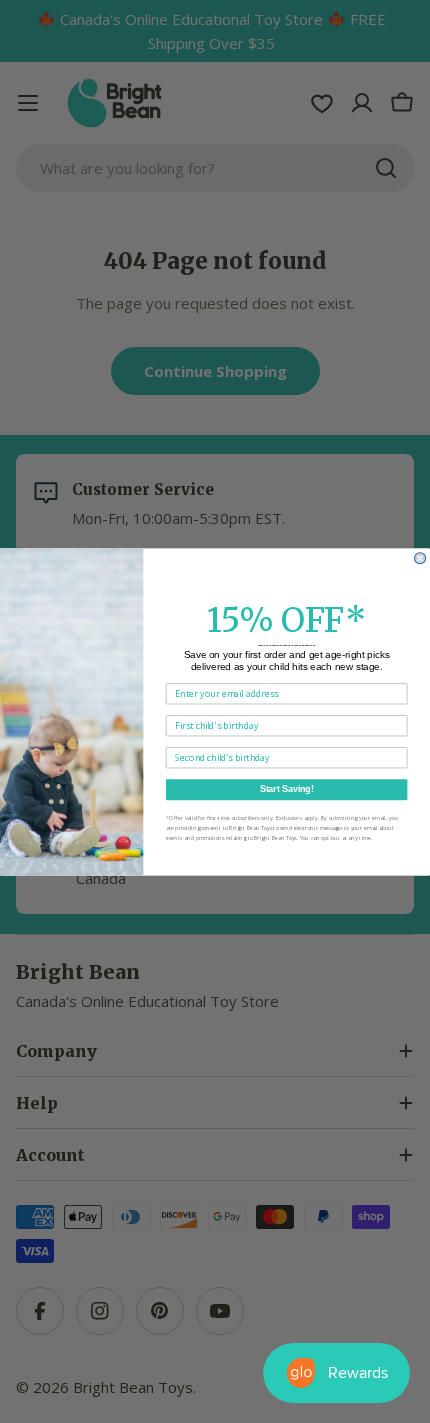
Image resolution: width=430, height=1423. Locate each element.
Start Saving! (287, 788)
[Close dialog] (420, 557)
